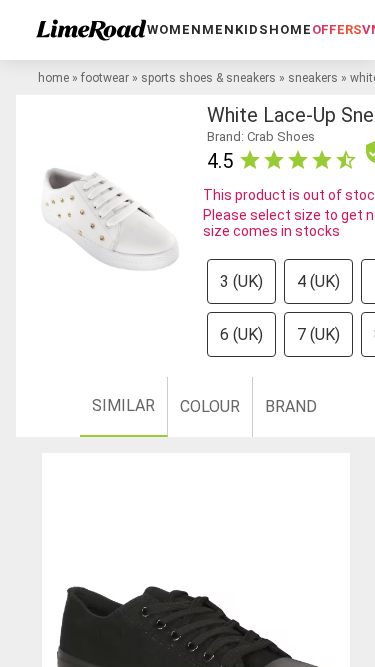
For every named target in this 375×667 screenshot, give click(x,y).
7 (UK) (318, 334)
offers (337, 29)
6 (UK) (241, 334)
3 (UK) (241, 281)
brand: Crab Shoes (261, 136)
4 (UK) (318, 281)
